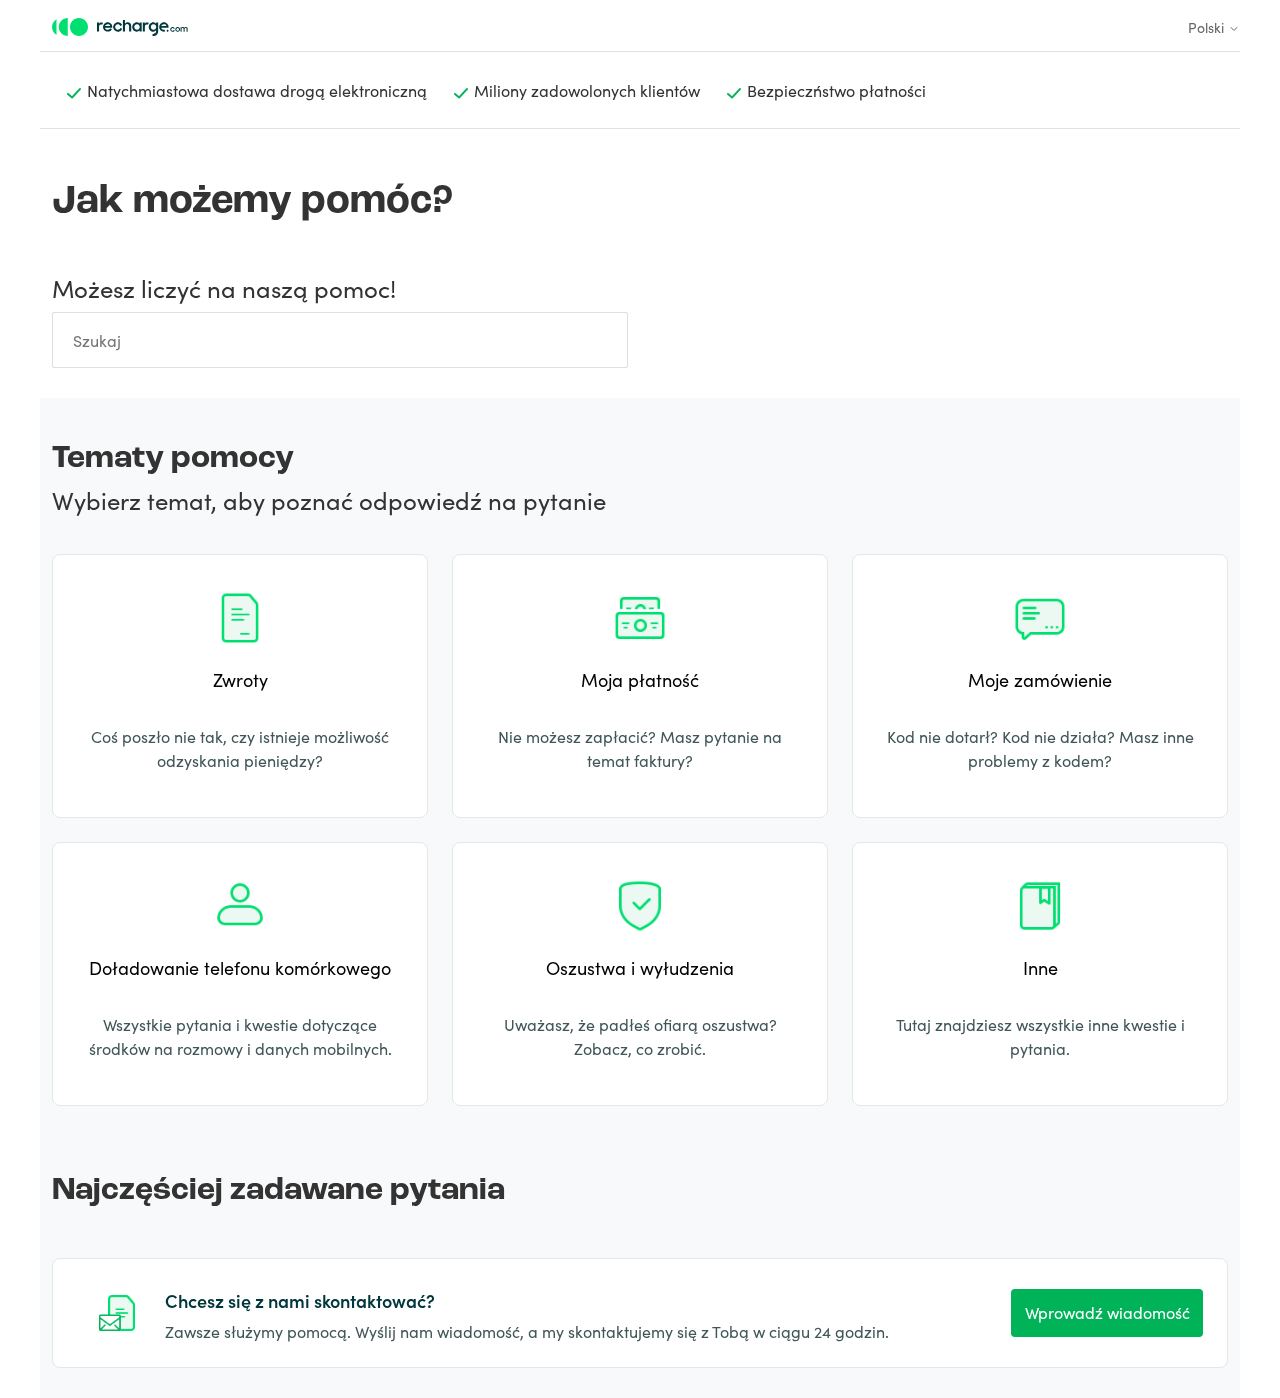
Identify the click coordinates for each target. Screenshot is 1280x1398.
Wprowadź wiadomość (1107, 1312)
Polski (1208, 27)
